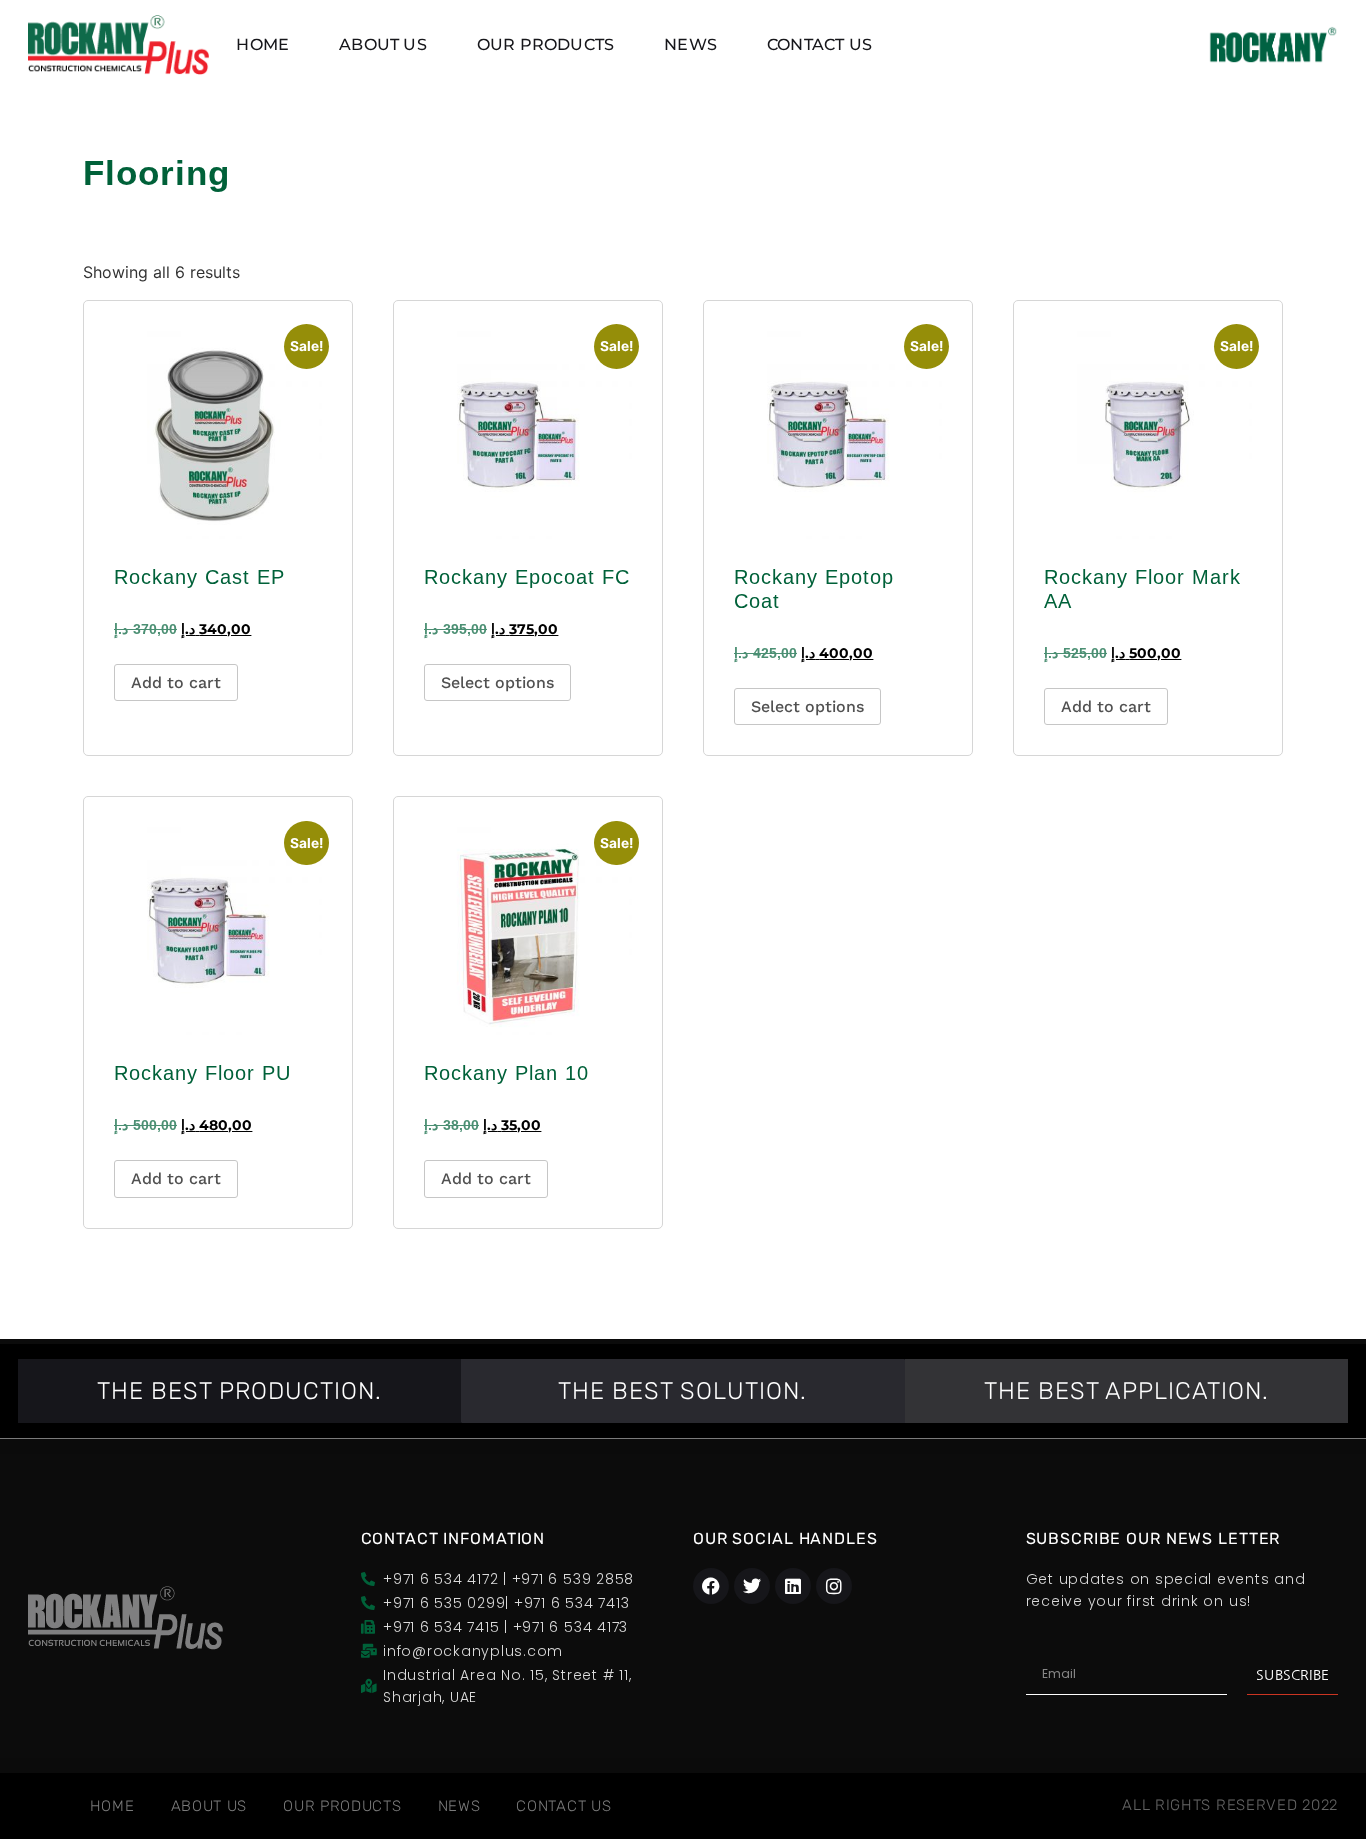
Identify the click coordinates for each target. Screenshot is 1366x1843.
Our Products (545, 44)
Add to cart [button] (176, 682)
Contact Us (819, 44)
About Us (383, 44)
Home (262, 44)
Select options (497, 682)
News (690, 44)
